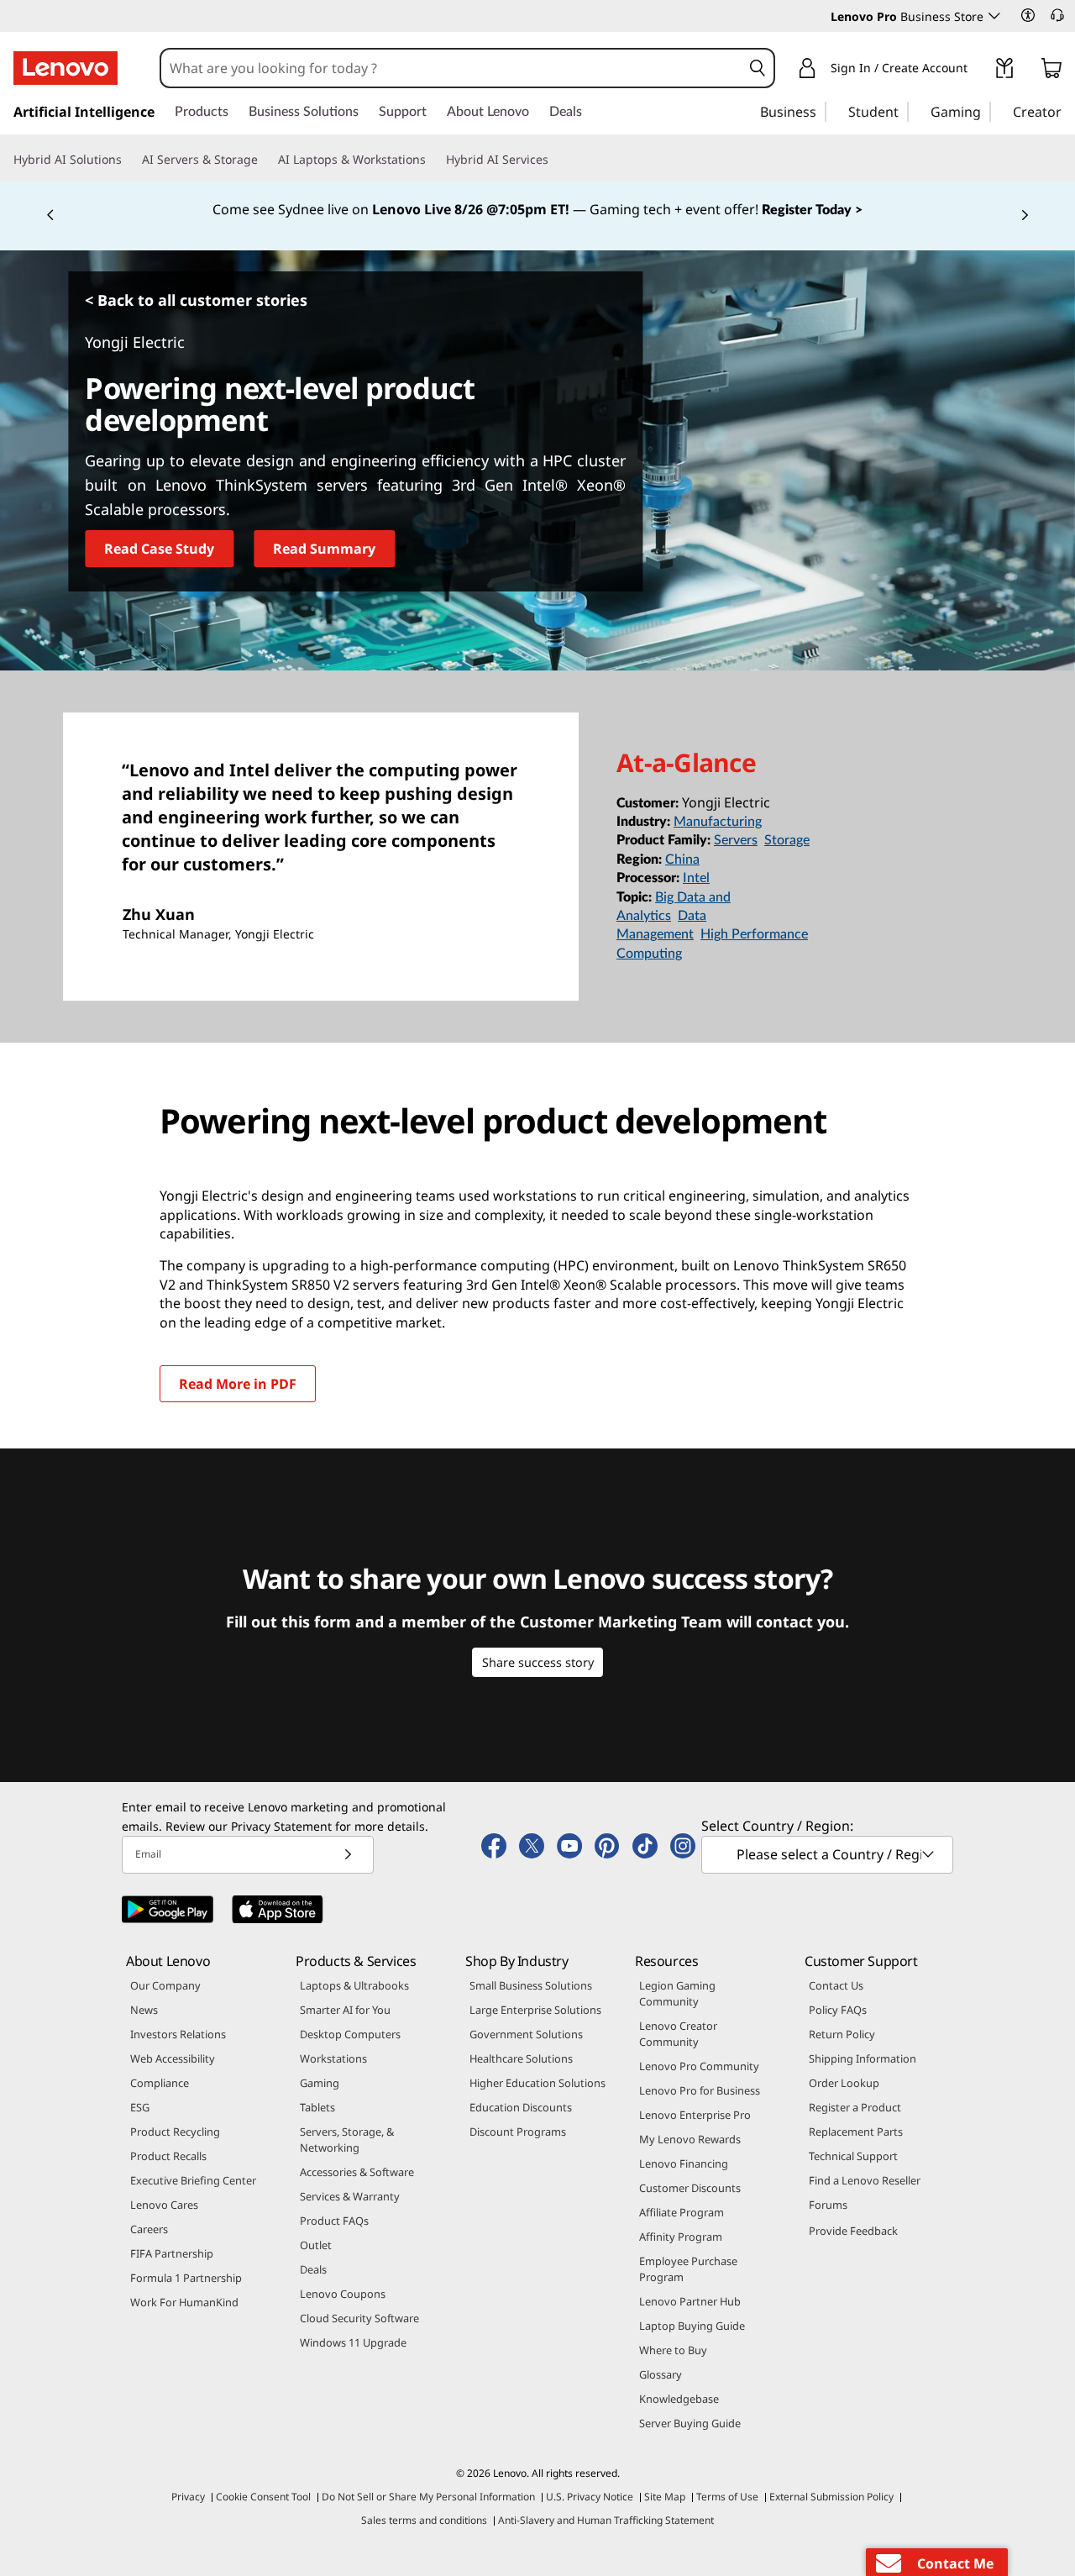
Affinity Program (681, 2237)
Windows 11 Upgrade (353, 2342)
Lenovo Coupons (343, 2294)
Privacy (188, 2497)
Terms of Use (727, 2497)
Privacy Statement (281, 1826)
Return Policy (842, 2034)
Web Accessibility (173, 2058)
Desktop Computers (350, 2034)
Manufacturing (718, 822)
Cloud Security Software (359, 2318)
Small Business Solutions (531, 1985)
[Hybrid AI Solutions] (128, 160)
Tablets (317, 2107)
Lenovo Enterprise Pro (695, 2115)
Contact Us (836, 1985)
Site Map (665, 2497)
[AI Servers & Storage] (265, 160)
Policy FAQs (838, 2010)
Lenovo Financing (684, 2163)
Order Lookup (844, 2083)
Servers (736, 840)
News (144, 2010)
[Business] (821, 111)
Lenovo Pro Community (699, 2066)
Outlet (316, 2245)
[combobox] (451, 68)
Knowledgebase (679, 2399)
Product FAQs (334, 2221)
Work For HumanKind (184, 2302)
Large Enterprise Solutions (535, 2010)
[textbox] (829, 1854)
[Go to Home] (66, 68)
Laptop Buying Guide (692, 2326)
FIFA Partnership (172, 2253)
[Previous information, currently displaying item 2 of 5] (50, 216)
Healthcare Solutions (521, 2058)
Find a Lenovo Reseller (865, 2180)
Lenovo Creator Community (678, 2034)
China (682, 860)
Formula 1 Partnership (186, 2278)
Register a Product (855, 2107)
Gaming (320, 2083)
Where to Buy (673, 2350)
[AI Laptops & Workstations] (433, 160)
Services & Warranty (350, 2196)
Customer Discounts (690, 2188)
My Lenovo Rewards (690, 2139)
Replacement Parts (856, 2132)
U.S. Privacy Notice (590, 2497)
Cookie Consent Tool (263, 2497)
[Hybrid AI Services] (555, 160)
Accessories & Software (357, 2172)
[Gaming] (986, 111)
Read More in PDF (238, 1384)
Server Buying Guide (690, 2423)
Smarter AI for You (345, 2010)
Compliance (160, 2083)
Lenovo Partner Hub (690, 2301)
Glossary (661, 2374)
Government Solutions (526, 2034)
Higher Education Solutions (537, 2083)
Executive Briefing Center (193, 2180)
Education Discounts (521, 2107)
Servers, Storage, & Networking (347, 2140)
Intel (696, 878)
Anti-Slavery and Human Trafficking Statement (606, 2520)
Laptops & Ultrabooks (354, 1985)
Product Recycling (175, 2132)
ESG (140, 2107)
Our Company (165, 1985)
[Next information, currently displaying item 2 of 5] (1025, 216)
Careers (149, 2229)
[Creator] (1067, 111)
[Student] (904, 111)
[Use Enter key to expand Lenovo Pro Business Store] (994, 16)
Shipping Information (863, 2058)
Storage (787, 840)
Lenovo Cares (164, 2205)
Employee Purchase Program (688, 2269)
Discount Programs (518, 2132)
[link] (1004, 71)
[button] (1028, 15)
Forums (828, 2205)
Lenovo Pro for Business (700, 2090)
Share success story (538, 1662)
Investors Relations (178, 2034)
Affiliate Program (682, 2212)
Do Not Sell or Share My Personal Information (428, 2497)
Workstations (333, 2058)
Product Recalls (168, 2156)
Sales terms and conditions (424, 2520)
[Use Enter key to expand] (978, 71)
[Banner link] (537, 210)
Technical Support (853, 2156)
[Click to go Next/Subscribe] (348, 1855)
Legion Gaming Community (677, 1993)
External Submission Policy (831, 2497)
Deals (313, 2269)
